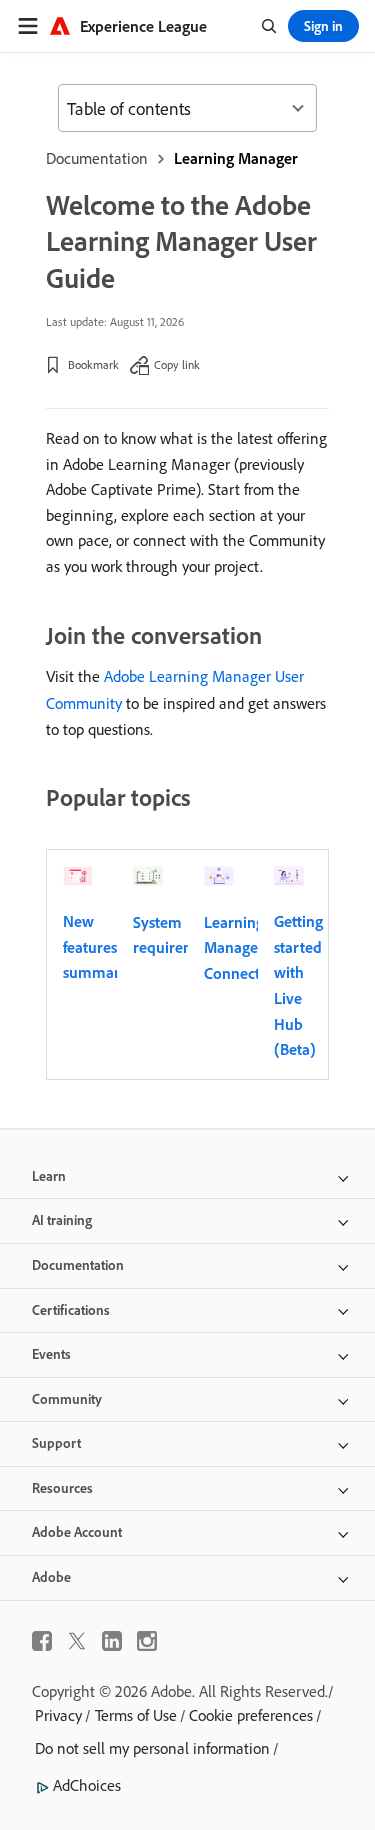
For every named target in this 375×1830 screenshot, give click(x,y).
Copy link (177, 364)
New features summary (96, 946)
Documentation (97, 158)
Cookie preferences (251, 1715)
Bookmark (93, 364)
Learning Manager (236, 158)
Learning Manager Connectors (242, 947)
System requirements (179, 935)
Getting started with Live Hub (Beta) (298, 985)
